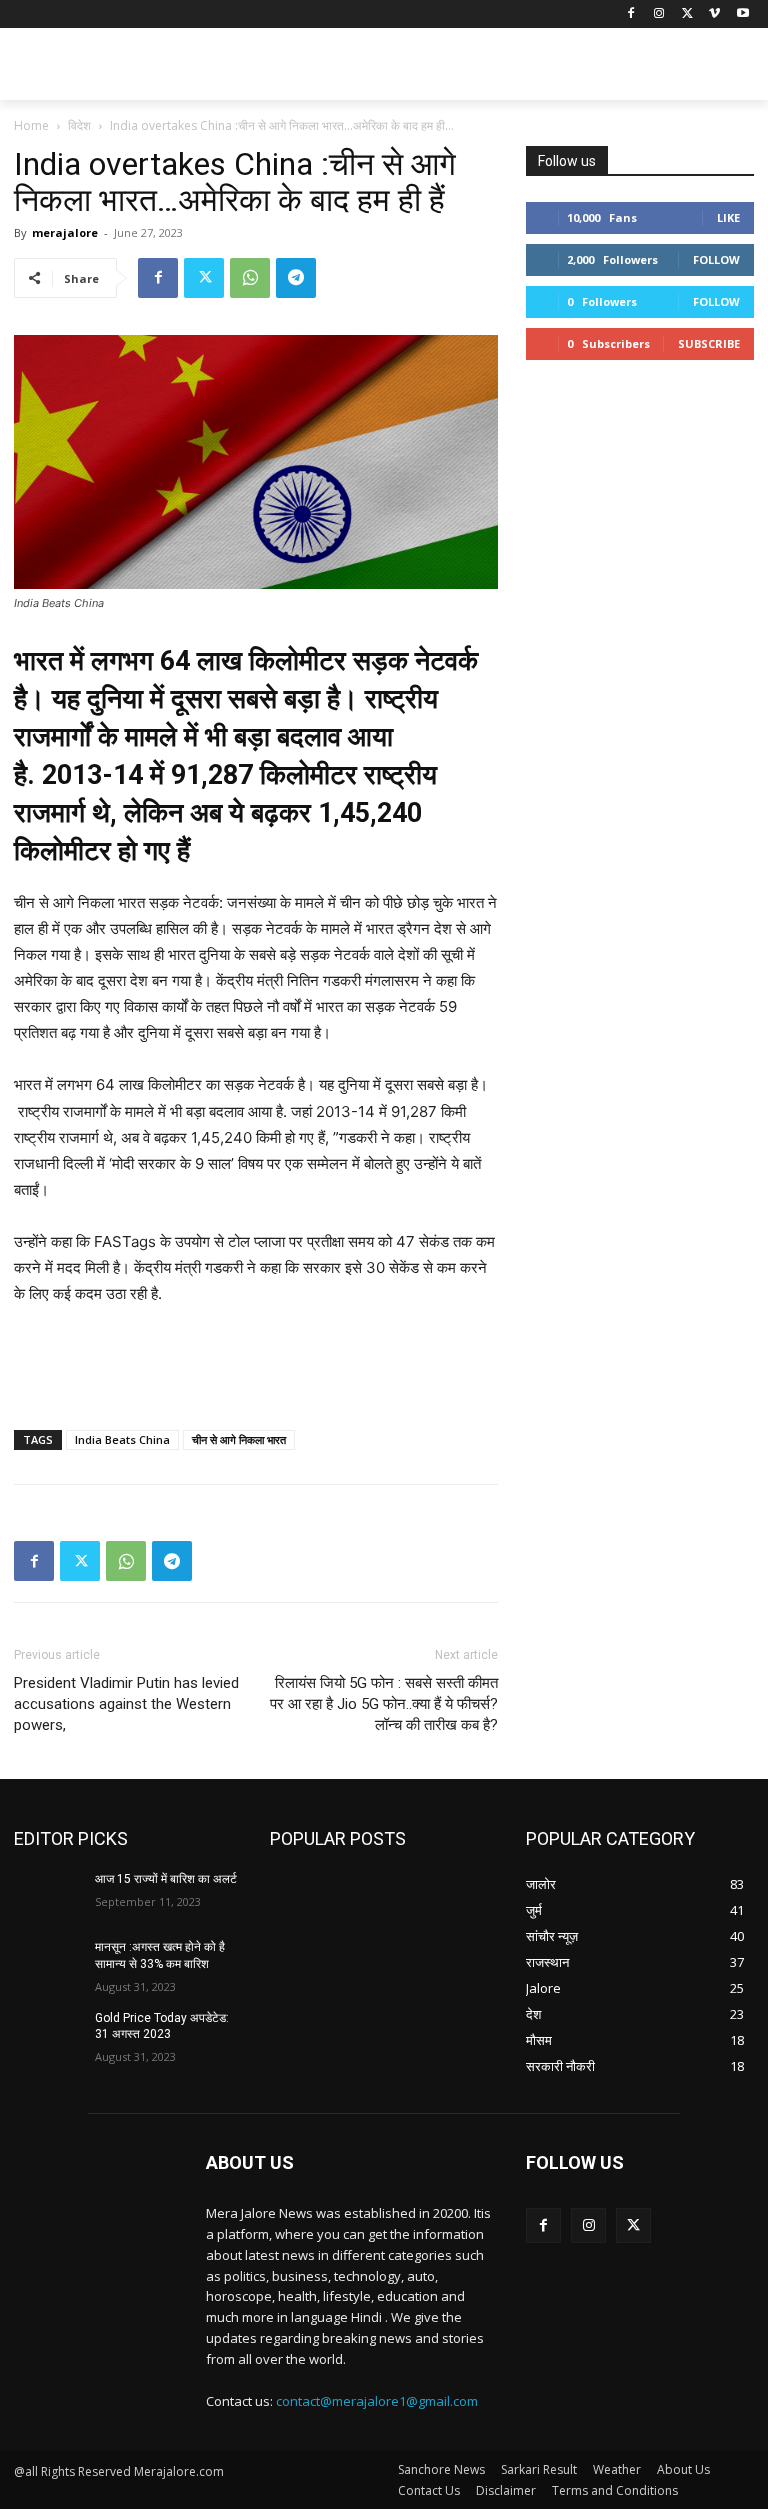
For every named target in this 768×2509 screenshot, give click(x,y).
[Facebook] (631, 14)
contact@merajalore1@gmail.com (377, 2401)
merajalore (65, 232)
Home (31, 125)
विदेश (79, 125)
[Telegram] (296, 278)
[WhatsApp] (250, 278)
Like (728, 217)
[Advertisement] (520, 67)
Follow (716, 259)
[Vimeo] (714, 14)
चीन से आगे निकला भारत (239, 1439)
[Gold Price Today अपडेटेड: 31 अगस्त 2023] (48, 2034)
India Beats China (122, 1439)
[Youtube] (742, 14)
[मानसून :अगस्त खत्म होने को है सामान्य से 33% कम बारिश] (48, 1963)
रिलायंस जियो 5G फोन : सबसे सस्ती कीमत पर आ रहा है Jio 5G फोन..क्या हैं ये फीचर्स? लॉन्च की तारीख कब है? (384, 1704)
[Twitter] (687, 14)
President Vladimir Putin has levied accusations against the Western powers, (126, 1704)
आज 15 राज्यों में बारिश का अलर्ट (166, 1879)
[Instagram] (659, 14)
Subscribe (709, 343)
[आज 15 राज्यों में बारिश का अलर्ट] (48, 1895)
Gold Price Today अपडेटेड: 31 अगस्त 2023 (162, 2026)
